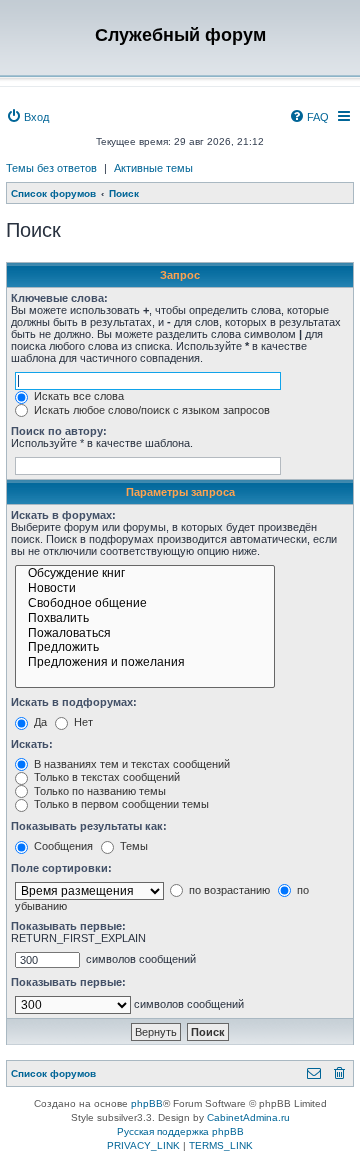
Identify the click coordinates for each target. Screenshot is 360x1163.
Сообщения (62, 846)
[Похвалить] (145, 619)
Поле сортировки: (61, 868)
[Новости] (145, 589)
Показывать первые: (68, 926)
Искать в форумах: (63, 515)
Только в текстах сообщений (105, 777)
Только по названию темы (98, 791)
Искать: (32, 744)
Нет (82, 722)
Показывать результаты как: (89, 826)
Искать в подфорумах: (74, 702)
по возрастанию (228, 890)
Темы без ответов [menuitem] (51, 168)
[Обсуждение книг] (145, 574)
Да (39, 722)
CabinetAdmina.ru (248, 1117)
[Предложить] (145, 648)
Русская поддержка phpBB (180, 1131)
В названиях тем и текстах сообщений (130, 764)
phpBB (147, 1103)
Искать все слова (77, 396)
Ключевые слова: (59, 298)
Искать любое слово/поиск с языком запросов (150, 410)
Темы (132, 846)
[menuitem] (27, 117)
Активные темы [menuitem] (153, 168)
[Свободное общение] (145, 604)
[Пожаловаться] (145, 634)
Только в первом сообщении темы (120, 804)
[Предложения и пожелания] (145, 663)
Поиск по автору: (59, 431)
